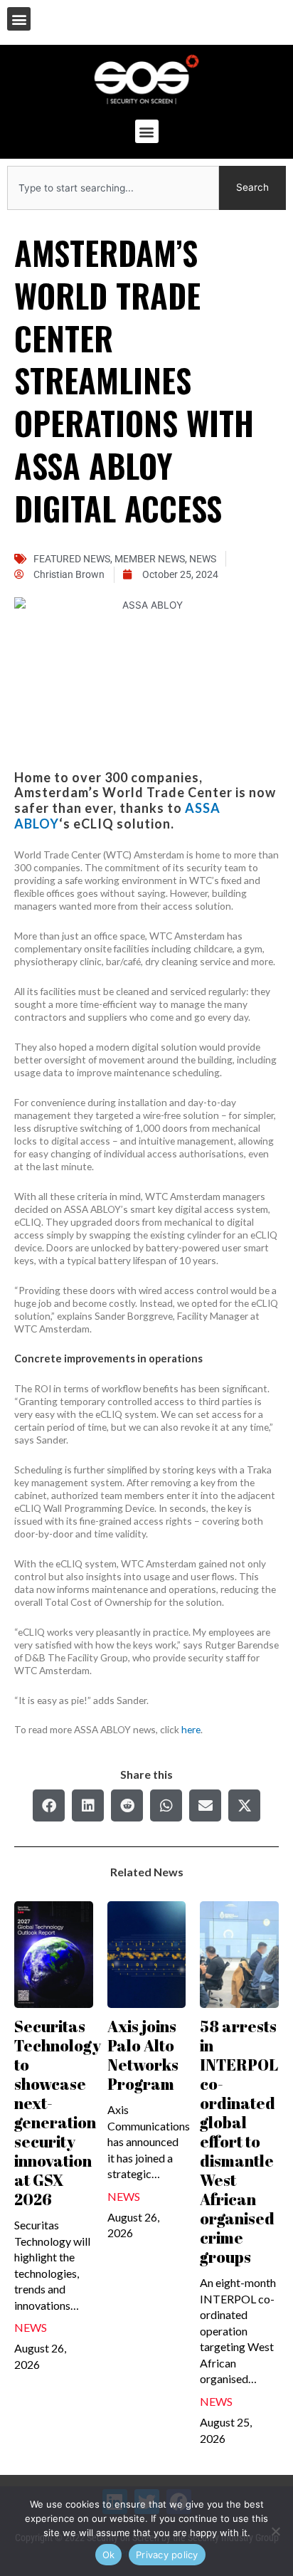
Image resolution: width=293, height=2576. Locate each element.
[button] (19, 19)
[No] (275, 2531)
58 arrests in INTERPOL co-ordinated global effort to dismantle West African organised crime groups (239, 2141)
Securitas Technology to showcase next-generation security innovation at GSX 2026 (58, 2113)
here (191, 1729)
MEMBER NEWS (150, 559)
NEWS (203, 559)
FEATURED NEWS (72, 559)
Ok (109, 2555)
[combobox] (113, 188)
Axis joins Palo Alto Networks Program (143, 2055)
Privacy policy (167, 2555)
